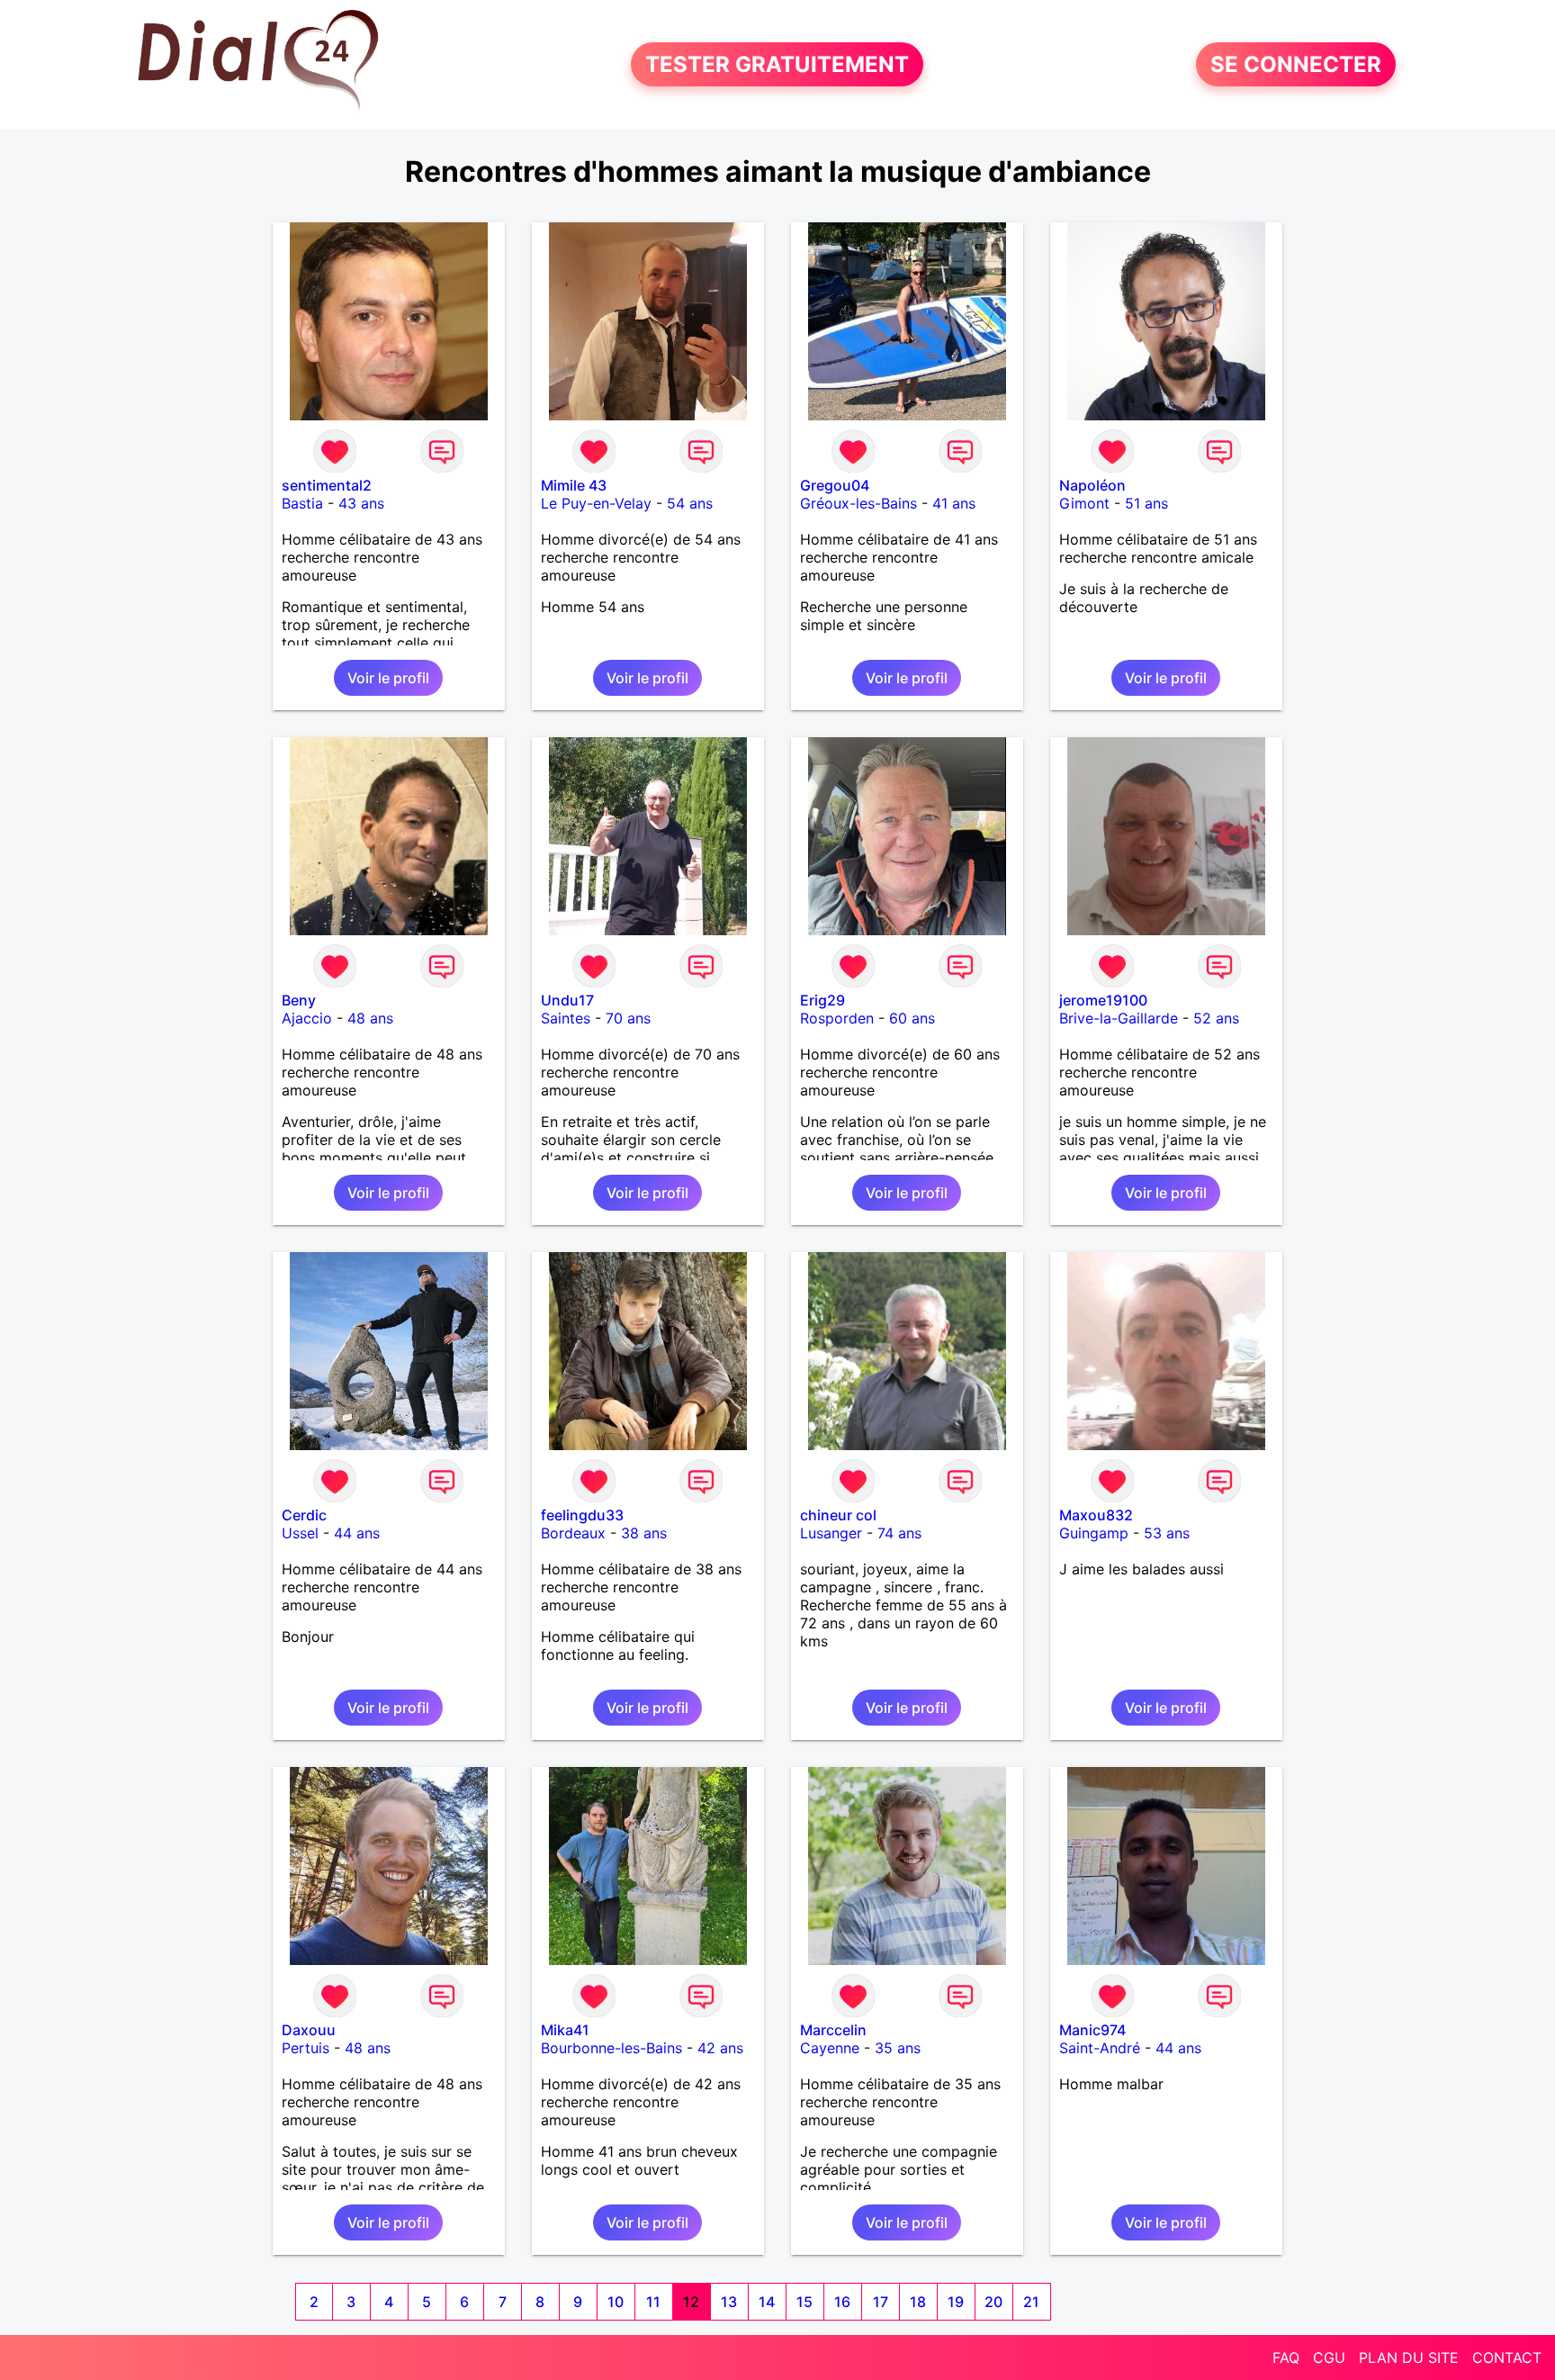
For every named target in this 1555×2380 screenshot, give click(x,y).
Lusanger (831, 1533)
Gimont (1084, 503)
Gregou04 (835, 485)
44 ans (357, 1533)
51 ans (1146, 503)
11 (653, 2302)
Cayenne (830, 2048)
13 (729, 2302)
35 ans (898, 2048)
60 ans (912, 1018)
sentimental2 (327, 485)
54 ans (690, 503)
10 (616, 2302)
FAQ (1286, 2357)
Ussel (300, 1533)
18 (918, 2302)
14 (767, 2302)
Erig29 (822, 1000)
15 (804, 2302)
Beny (299, 1000)
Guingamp (1094, 1533)
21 (1031, 2302)
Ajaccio (307, 1018)
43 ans (361, 503)
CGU (1329, 2357)
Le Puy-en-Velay (596, 503)
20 (993, 2302)
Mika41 (565, 2030)
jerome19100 (1103, 1000)
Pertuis (306, 2048)
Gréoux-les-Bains (858, 503)
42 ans (720, 2048)
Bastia (302, 503)
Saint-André (1100, 2048)
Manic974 (1092, 2030)
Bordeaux (573, 1533)
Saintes (566, 1018)
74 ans (899, 1533)
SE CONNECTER (1296, 64)
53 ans (1167, 1533)
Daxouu (309, 2030)
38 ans (644, 1533)
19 (956, 2302)
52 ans (1216, 1018)
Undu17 (567, 1000)
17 (881, 2302)
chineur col (838, 1515)
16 (842, 2302)
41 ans (954, 503)
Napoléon (1092, 485)
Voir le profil (388, 678)
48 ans (370, 1018)
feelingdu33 (582, 1515)
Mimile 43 (574, 485)
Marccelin (833, 2030)
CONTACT (1507, 2357)
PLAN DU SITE (1409, 2357)
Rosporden (837, 1018)
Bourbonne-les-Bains (611, 2048)
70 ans (628, 1018)
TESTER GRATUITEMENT (777, 64)
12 (691, 2302)
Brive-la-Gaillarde (1119, 1018)
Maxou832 (1096, 1515)
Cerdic (304, 1515)
